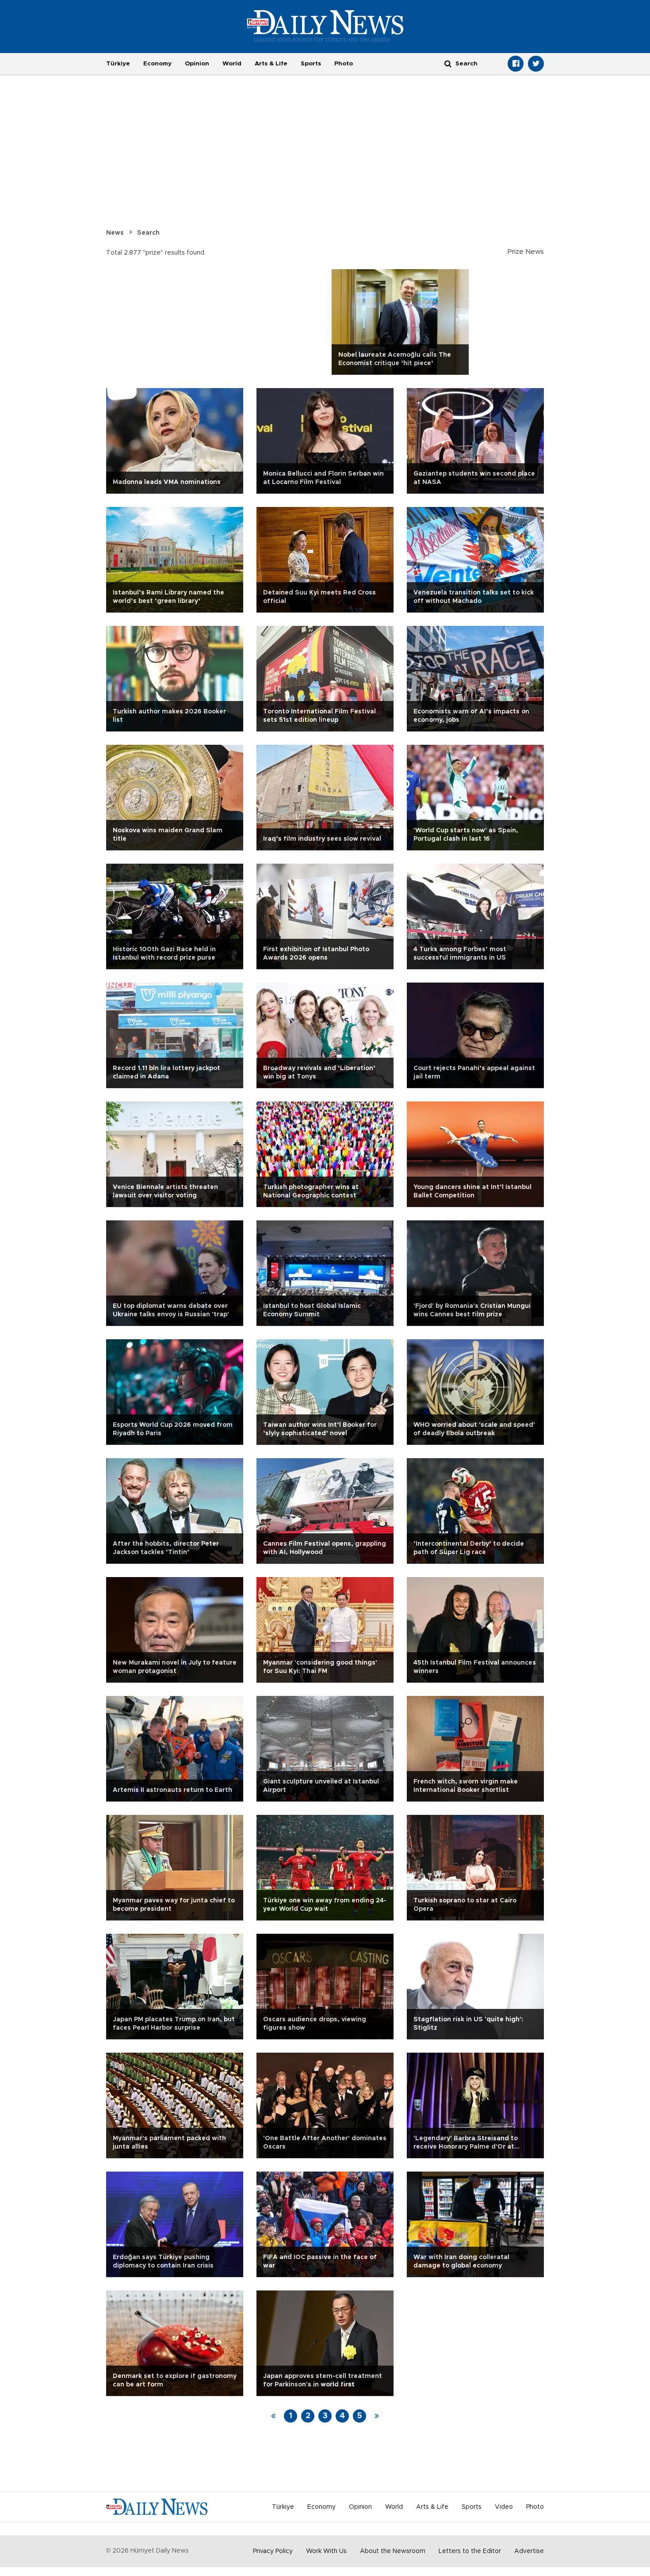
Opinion (197, 64)
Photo (344, 64)
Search (148, 233)
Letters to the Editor (470, 2551)
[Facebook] (516, 64)
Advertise (529, 2551)
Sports (311, 64)
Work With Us (326, 2551)
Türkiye (118, 64)
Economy (157, 64)
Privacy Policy (273, 2551)
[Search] (448, 63)
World (232, 64)
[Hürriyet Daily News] (325, 26)
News (115, 233)
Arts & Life (271, 64)
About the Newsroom (393, 2551)
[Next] (377, 2416)
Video (504, 2507)
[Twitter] (536, 64)
